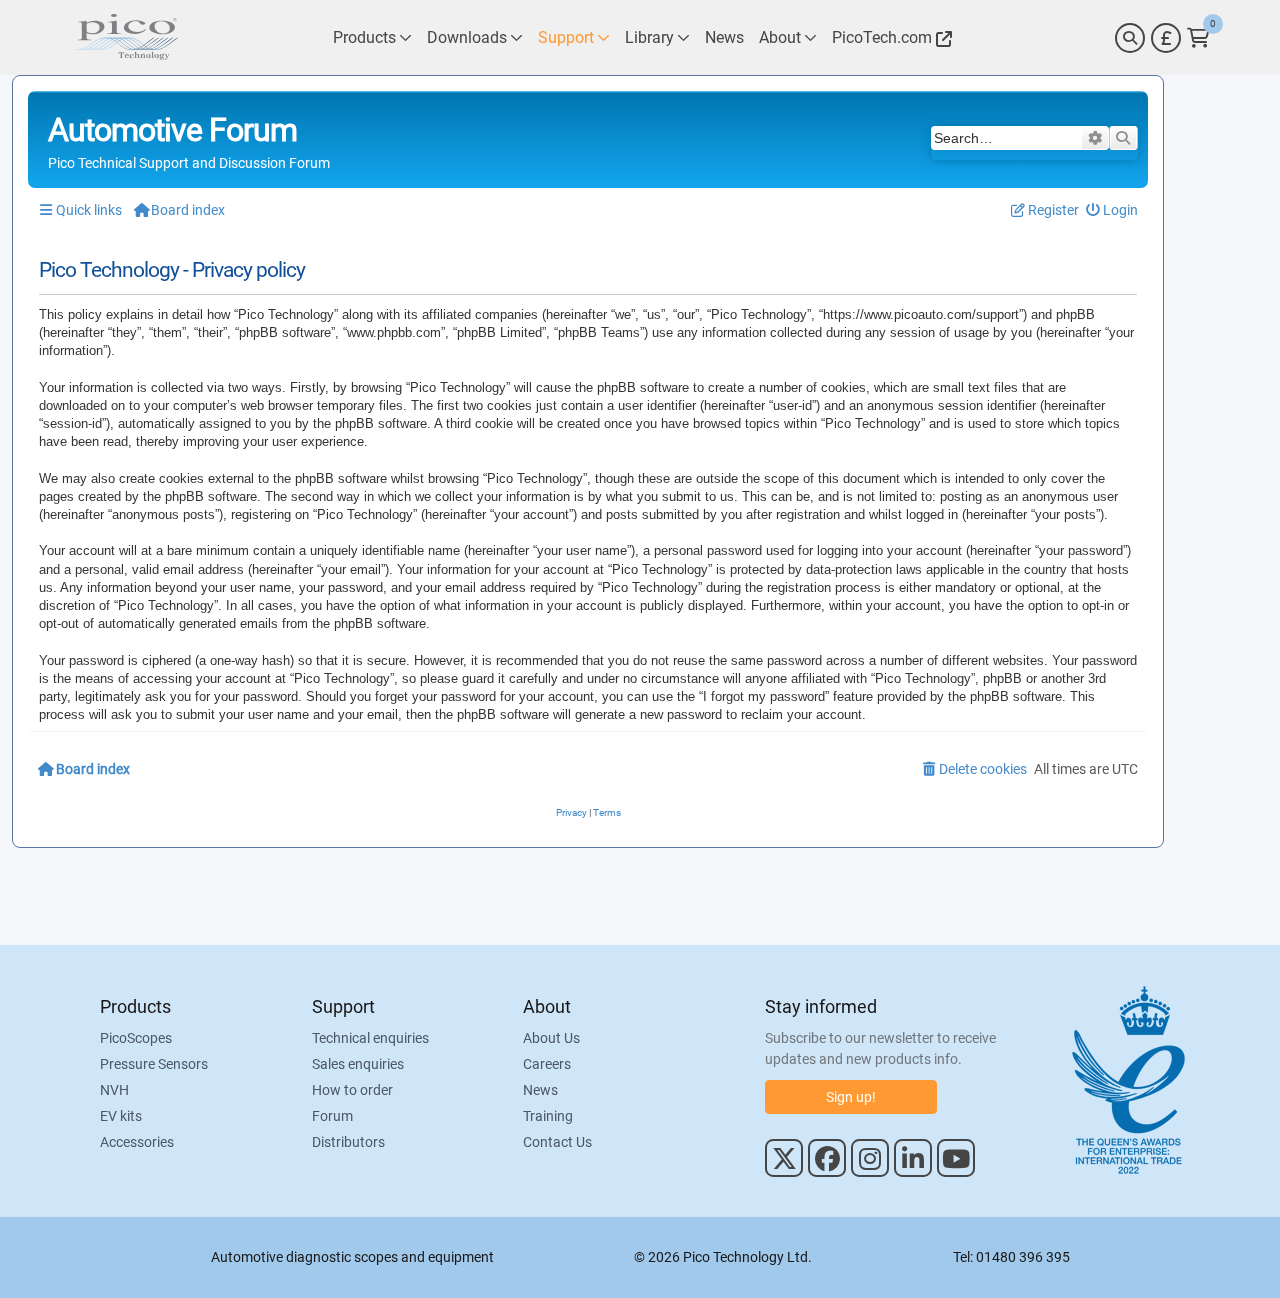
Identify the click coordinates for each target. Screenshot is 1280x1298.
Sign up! (851, 1097)
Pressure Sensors (154, 1064)
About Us (551, 1038)
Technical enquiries (370, 1038)
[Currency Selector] (1166, 38)
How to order (352, 1090)
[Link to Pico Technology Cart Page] (1198, 38)
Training (548, 1116)
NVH (114, 1090)
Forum (332, 1116)
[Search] (1130, 38)
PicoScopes (136, 1038)
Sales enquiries (358, 1064)
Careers (547, 1064)
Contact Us (557, 1142)
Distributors (348, 1142)
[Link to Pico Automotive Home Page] (125, 37)
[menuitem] (1112, 210)
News (540, 1090)
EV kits (121, 1116)
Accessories (137, 1142)
